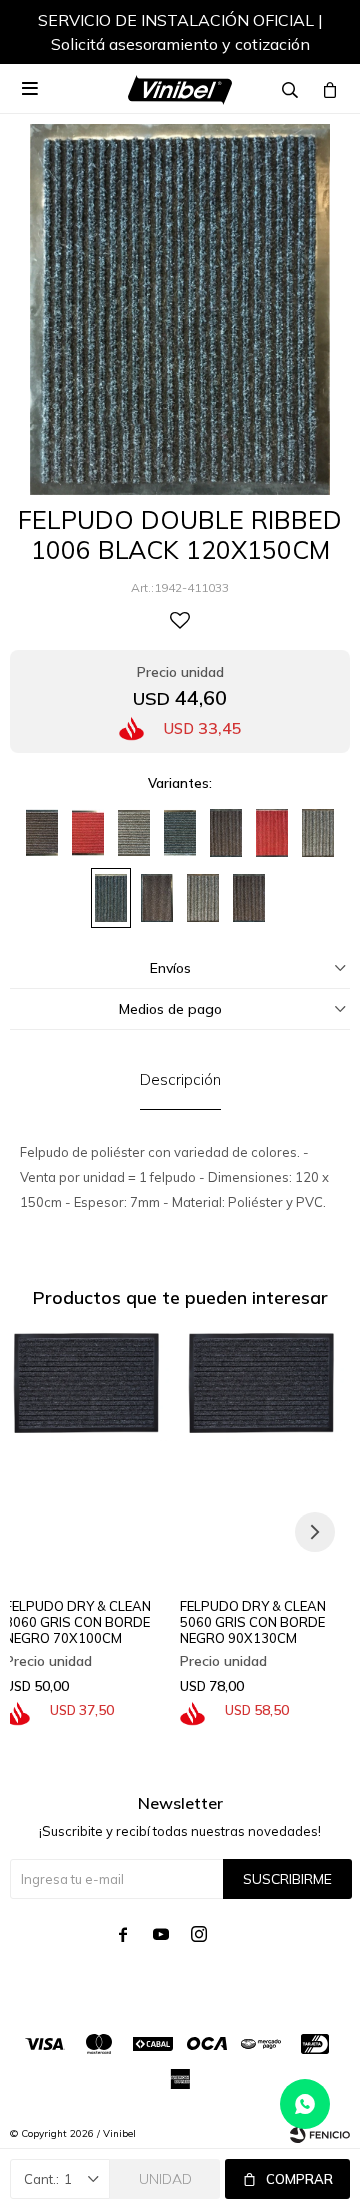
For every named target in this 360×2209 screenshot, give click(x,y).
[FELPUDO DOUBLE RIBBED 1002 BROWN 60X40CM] (42, 833)
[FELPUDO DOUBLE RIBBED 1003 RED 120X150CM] (272, 833)
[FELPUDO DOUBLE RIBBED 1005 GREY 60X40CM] (134, 833)
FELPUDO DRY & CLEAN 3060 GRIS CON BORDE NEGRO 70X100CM (78, 1622)
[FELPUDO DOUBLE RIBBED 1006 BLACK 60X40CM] (180, 833)
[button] (315, 35)
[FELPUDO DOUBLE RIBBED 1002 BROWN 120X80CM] (249, 898)
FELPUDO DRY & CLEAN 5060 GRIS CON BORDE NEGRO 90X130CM (253, 1622)
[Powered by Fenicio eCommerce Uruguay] (320, 2134)
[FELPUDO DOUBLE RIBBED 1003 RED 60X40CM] (88, 833)
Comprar (299, 2179)
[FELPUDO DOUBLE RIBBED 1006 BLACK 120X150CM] (111, 898)
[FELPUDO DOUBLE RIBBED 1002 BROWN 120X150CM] (226, 833)
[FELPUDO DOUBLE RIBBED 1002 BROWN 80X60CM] (157, 898)
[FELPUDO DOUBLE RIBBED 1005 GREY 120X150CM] (318, 833)
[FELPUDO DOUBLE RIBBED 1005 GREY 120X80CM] (203, 898)
